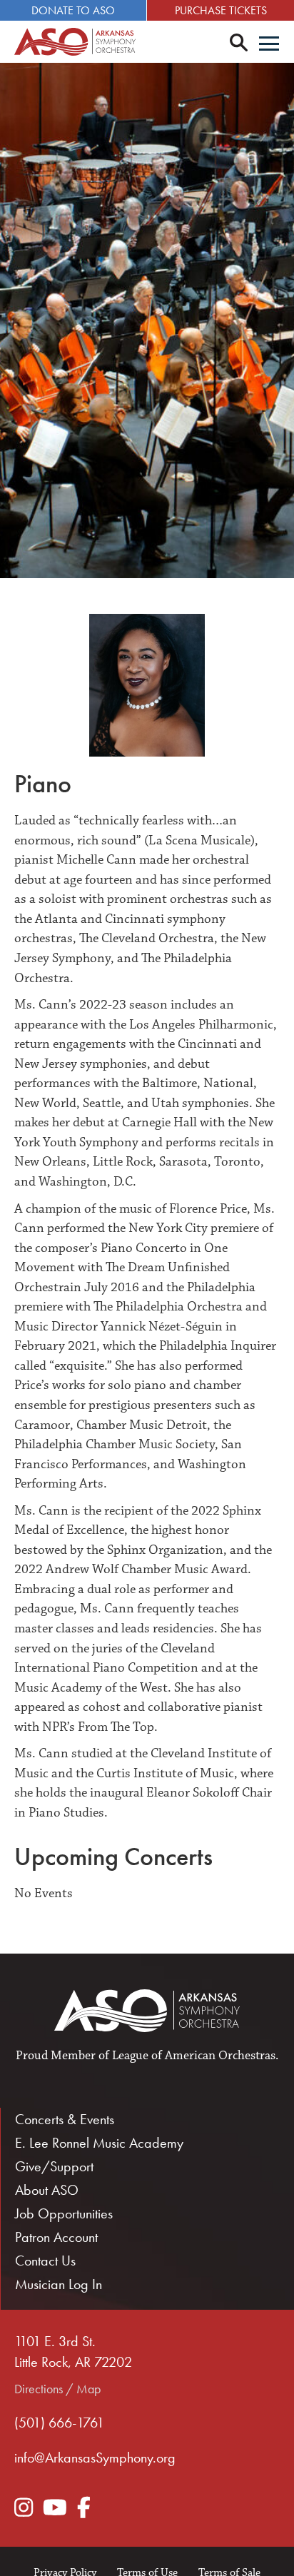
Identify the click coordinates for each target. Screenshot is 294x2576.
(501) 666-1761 (59, 2423)
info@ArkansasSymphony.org (95, 2458)
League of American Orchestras (194, 2056)
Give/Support (54, 2166)
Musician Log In (59, 2284)
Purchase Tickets (221, 10)
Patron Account (56, 2237)
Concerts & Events (65, 2119)
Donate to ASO (73, 10)
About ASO (47, 2190)
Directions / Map (57, 2389)
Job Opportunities (64, 2213)
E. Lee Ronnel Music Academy (99, 2143)
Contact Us (45, 2261)
